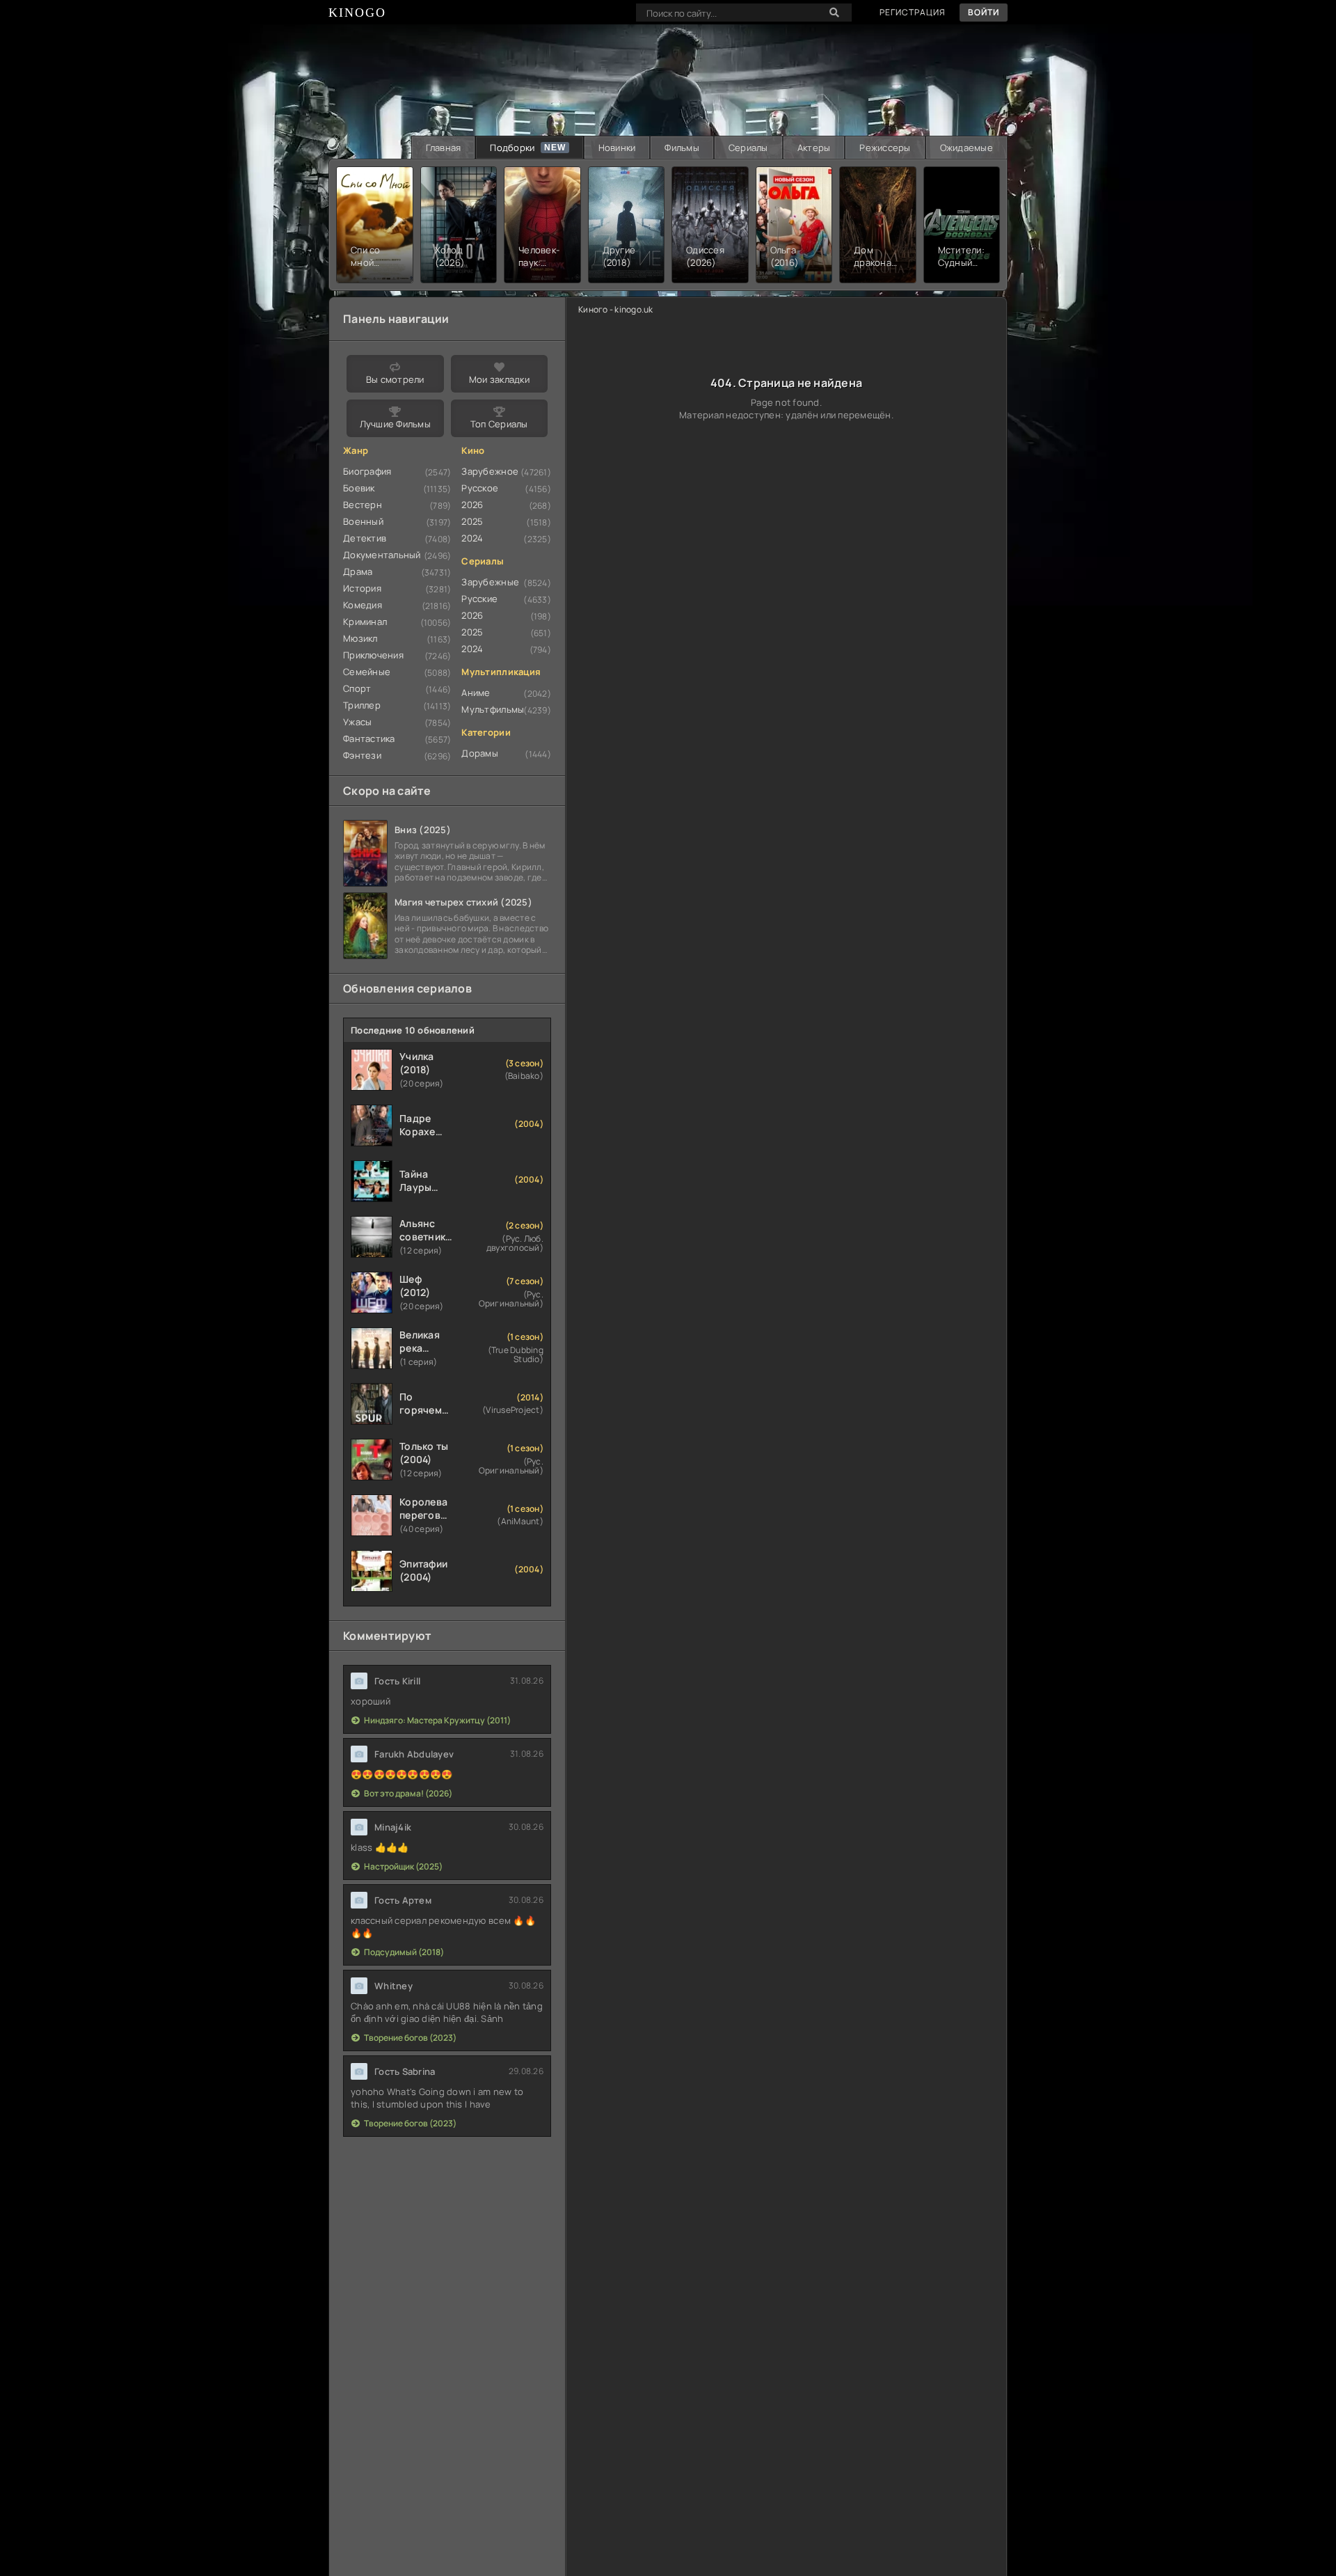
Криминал (365, 622)
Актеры (814, 148)
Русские (479, 599)
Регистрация (913, 12)
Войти (984, 12)
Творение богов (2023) (410, 2038)
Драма (358, 571)
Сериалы (748, 148)
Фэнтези (362, 755)
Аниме (476, 693)
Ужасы (357, 722)
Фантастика (369, 738)
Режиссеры (885, 148)
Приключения (373, 655)
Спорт (357, 688)
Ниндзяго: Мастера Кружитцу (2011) (437, 1720)
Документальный (382, 555)
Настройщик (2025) (403, 1866)
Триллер (362, 705)
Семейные (367, 672)
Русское (480, 488)
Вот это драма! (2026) (408, 1793)
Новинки (617, 148)
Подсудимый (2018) (404, 1952)
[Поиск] (834, 13)
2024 (472, 538)
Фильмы (682, 148)
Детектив (365, 538)
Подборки (512, 148)
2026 (472, 505)
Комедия (363, 605)
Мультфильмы (493, 709)
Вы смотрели (395, 379)
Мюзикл (360, 638)
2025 (472, 521)
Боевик (359, 488)
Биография (367, 471)
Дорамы (480, 753)
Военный (363, 521)
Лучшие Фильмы (395, 424)
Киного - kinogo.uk (616, 309)
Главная (444, 148)
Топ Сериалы (499, 424)
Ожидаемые (967, 148)
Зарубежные (490, 582)
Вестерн (363, 505)
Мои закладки (499, 379)
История (362, 588)
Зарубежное (490, 471)
